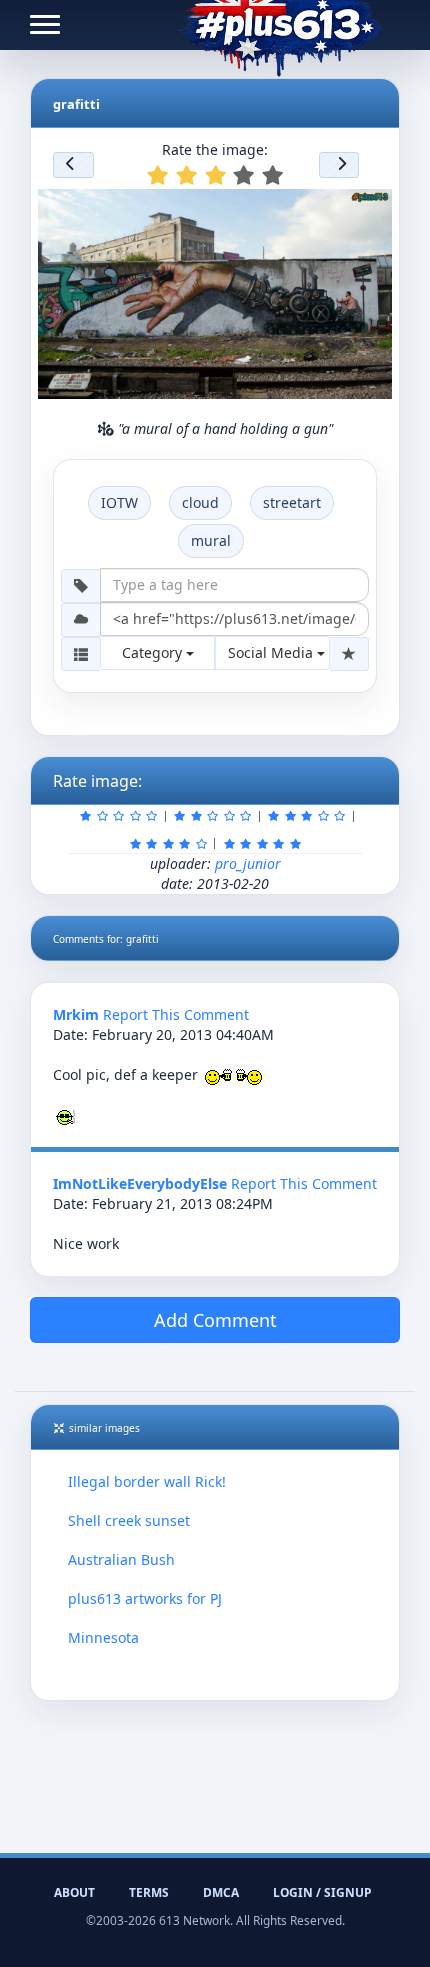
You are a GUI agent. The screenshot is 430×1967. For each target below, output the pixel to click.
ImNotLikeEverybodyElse (140, 1183)
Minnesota (103, 1637)
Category (154, 652)
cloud (200, 502)
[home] (280, 25)
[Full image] (368, 210)
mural (211, 540)
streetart (292, 502)
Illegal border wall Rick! (147, 1481)
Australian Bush (121, 1559)
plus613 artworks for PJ (145, 1598)
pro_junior (248, 863)
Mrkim (76, 1014)
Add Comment (215, 1320)
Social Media (272, 652)
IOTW (119, 502)
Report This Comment (176, 1014)
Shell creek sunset (129, 1520)
